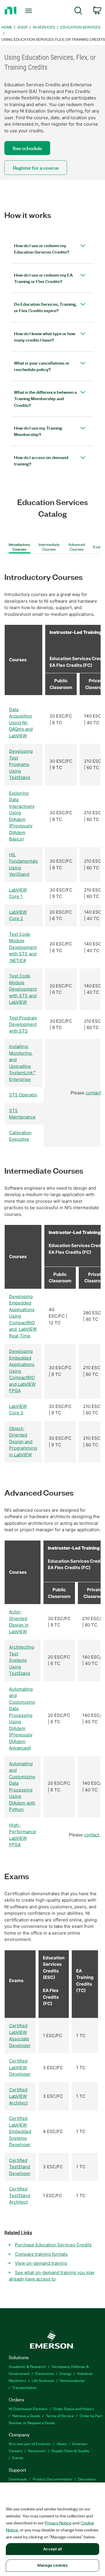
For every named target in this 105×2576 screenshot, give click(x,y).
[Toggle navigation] (29, 11)
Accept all (52, 2549)
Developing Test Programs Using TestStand (21, 764)
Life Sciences (43, 2380)
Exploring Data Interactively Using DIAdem (22, 806)
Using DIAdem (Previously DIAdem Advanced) (21, 1735)
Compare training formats (41, 2254)
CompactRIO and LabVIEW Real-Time (23, 1329)
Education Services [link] (80, 27)
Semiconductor (72, 2380)
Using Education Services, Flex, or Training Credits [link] (53, 39)
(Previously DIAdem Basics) (21, 832)
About (62, 2444)
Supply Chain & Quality (70, 2451)
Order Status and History (73, 2409)
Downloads (18, 2479)
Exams (99, 547)
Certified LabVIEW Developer (20, 2067)
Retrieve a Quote (26, 2416)
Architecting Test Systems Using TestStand (22, 1660)
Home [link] (7, 27)
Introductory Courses (19, 547)
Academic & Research (27, 2366)
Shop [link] (23, 27)
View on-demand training (41, 2263)
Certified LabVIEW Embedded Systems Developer (20, 2131)
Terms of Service (60, 2416)
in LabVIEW (20, 1455)
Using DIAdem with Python (22, 1803)
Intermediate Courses (49, 547)
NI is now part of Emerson (30, 2444)
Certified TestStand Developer (20, 2167)
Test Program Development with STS (23, 1024)
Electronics (45, 2373)
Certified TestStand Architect (20, 2195)
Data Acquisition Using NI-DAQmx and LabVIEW (21, 723)
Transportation (24, 2387)
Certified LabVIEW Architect (18, 2096)
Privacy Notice (58, 2523)
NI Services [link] (44, 27)
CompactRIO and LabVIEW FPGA (22, 1384)
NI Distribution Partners (28, 2409)
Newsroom (37, 2451)
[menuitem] (78, 12)
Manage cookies (52, 2565)
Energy (66, 2373)
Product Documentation (52, 2479)
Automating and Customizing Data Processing (22, 1702)
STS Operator (23, 1095)
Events (18, 2458)
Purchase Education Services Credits (53, 2245)
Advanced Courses (77, 547)
